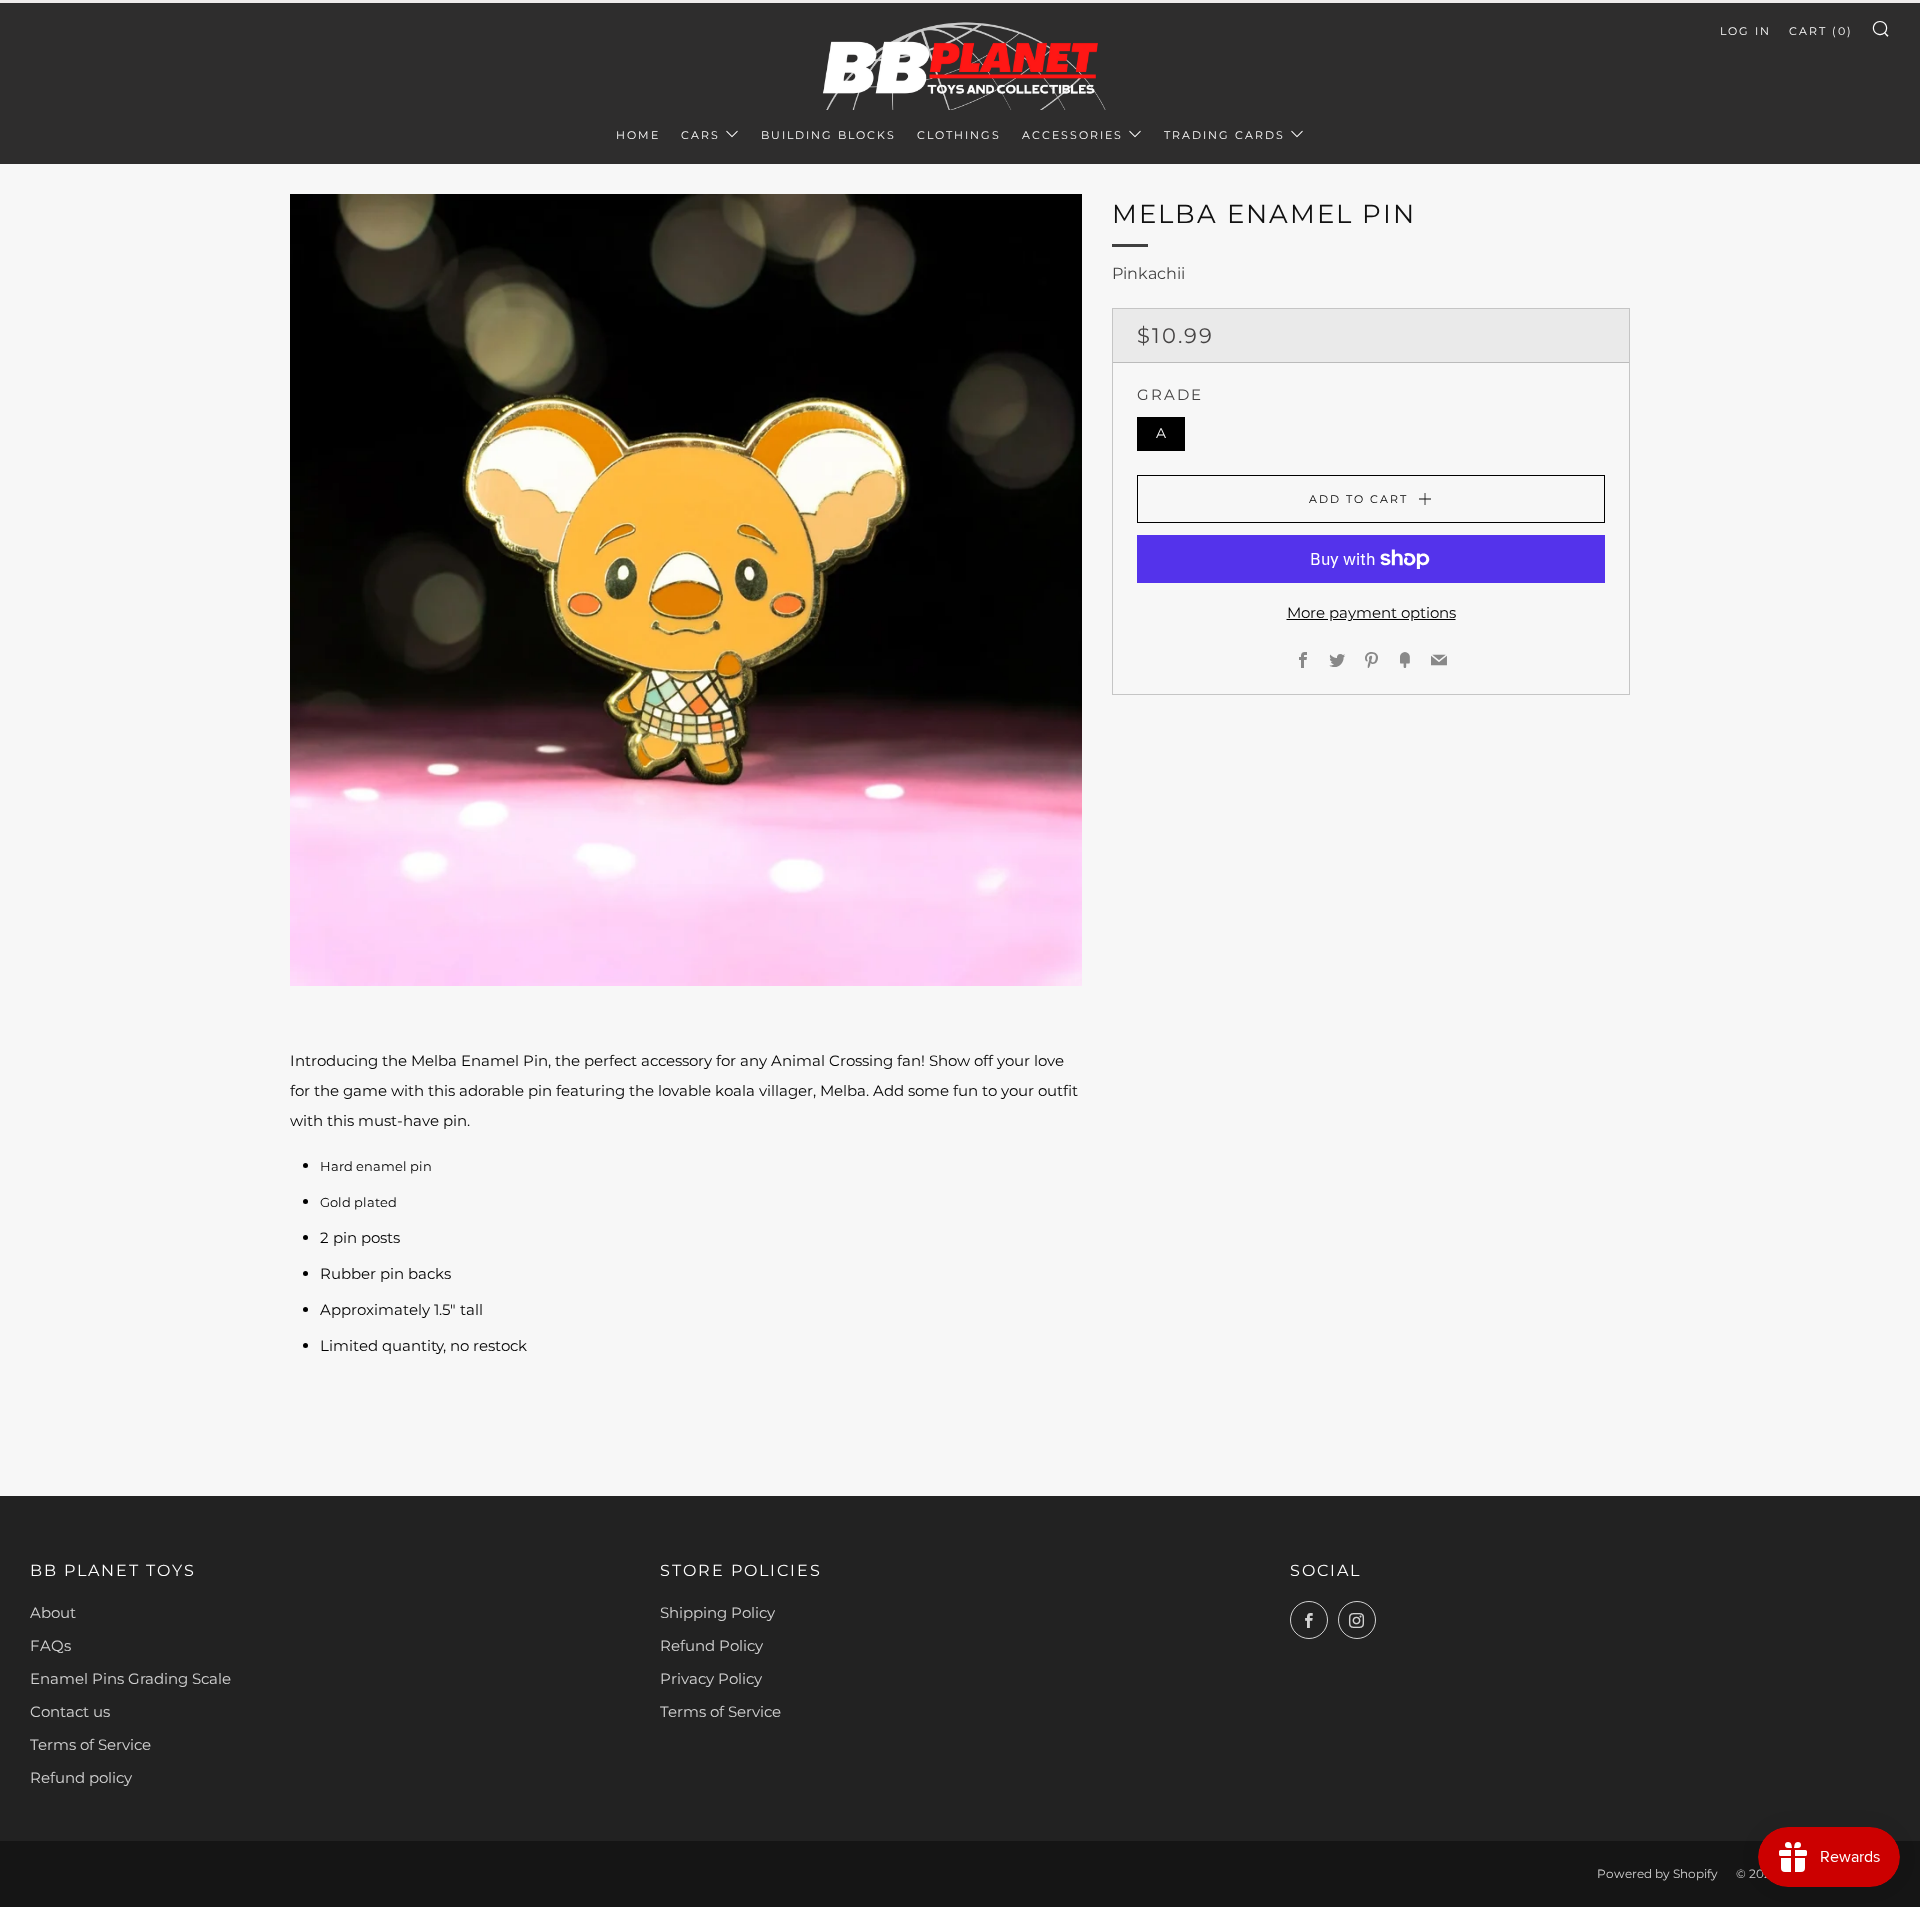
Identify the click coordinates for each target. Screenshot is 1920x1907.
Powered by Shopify (1657, 1873)
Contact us (70, 1711)
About (53, 1612)
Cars (700, 135)
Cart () (1821, 31)
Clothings (959, 135)
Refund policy (81, 1777)
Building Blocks (828, 135)
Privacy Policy (711, 1678)
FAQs (50, 1645)
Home (638, 135)
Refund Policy (711, 1645)
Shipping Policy (717, 1612)
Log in (1745, 31)
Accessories (1072, 135)
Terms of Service (90, 1744)
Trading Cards (1224, 135)
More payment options (1371, 612)
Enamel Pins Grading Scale (130, 1678)
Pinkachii (1148, 273)
